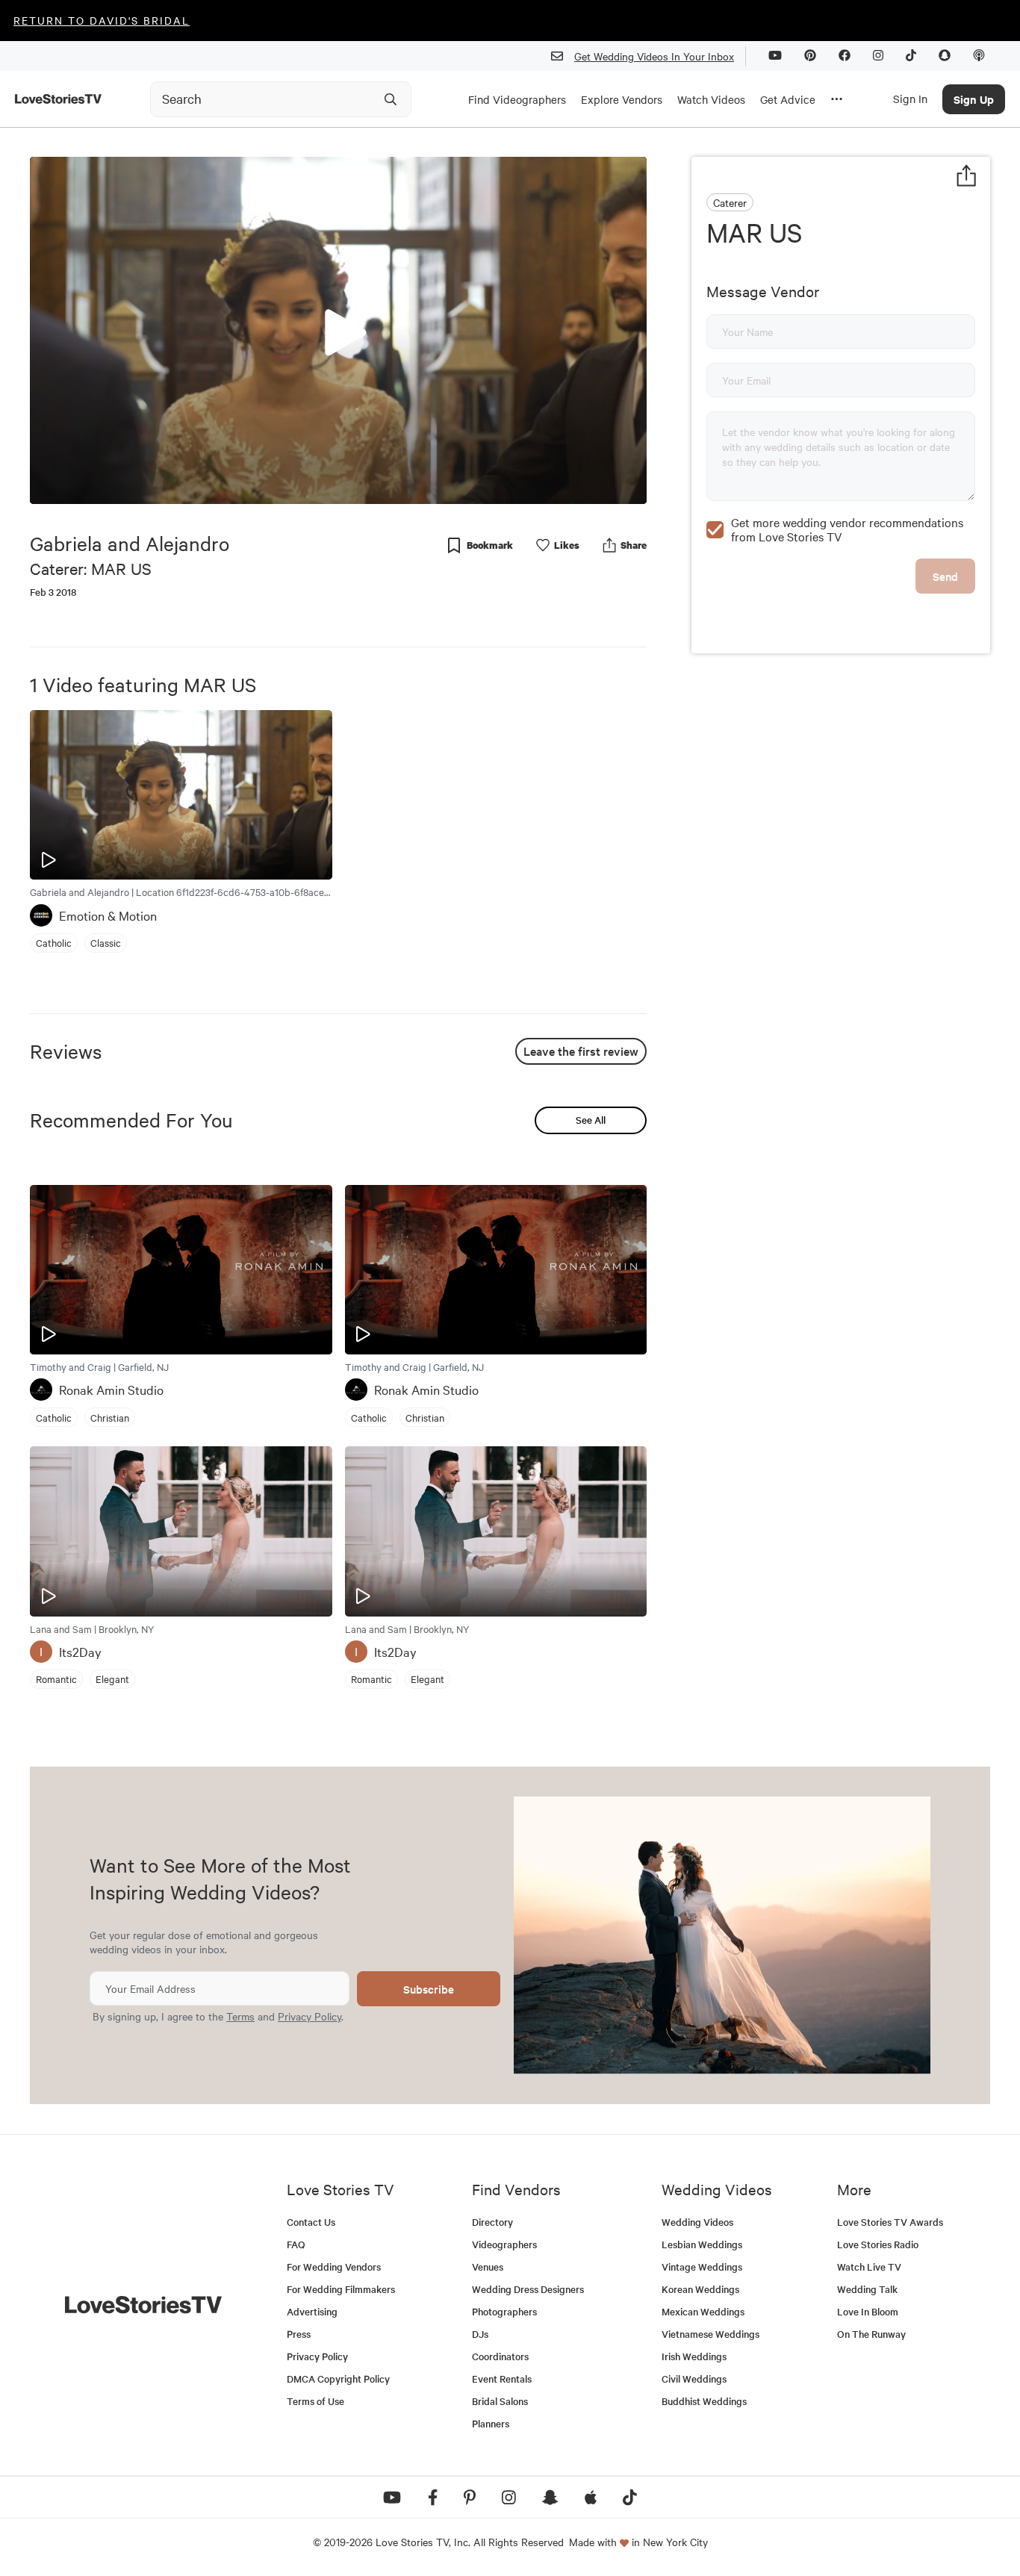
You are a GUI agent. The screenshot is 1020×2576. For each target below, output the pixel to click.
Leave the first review (581, 1051)
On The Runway (871, 2334)
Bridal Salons (500, 2401)
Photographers (504, 2311)
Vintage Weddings (702, 2267)
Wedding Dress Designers (528, 2289)
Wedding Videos (697, 2222)
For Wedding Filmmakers (341, 2289)
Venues (488, 2267)
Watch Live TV (869, 2267)
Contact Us (311, 2222)
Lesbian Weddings (702, 2244)
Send (945, 576)
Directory (492, 2222)
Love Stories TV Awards (890, 2222)
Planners (491, 2423)
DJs (480, 2334)
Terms (240, 2016)
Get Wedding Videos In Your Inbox (654, 56)
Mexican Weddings (703, 2311)
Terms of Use (315, 2401)
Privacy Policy (310, 2016)
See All (591, 1120)
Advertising (312, 2311)
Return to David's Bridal (102, 20)
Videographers (504, 2244)
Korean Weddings (700, 2289)
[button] (338, 329)
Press (299, 2334)
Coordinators (500, 2356)
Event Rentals (502, 2379)
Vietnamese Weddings (710, 2334)
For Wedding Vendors (334, 2267)
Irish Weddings (694, 2356)
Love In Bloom (868, 2311)
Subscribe (429, 1989)
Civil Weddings (694, 2379)
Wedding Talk (867, 2289)
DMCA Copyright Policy (338, 2379)
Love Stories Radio (878, 2244)
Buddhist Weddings (704, 2401)
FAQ (296, 2244)
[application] (338, 330)
